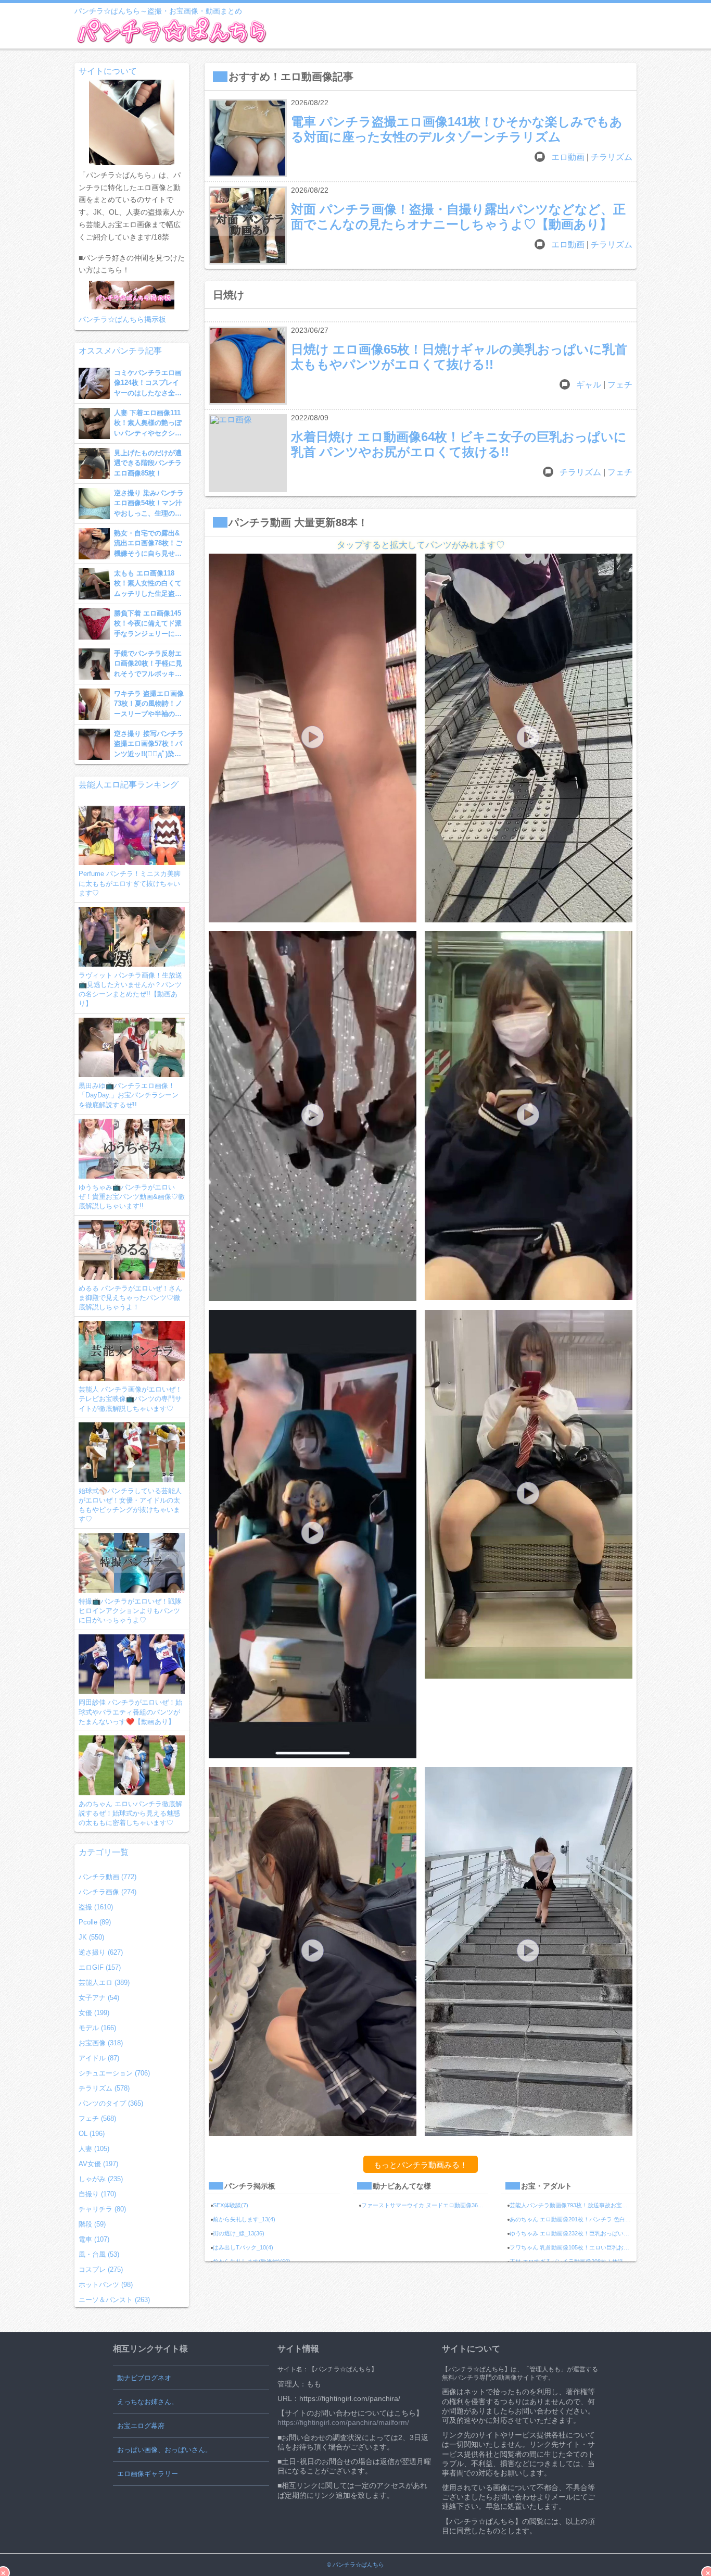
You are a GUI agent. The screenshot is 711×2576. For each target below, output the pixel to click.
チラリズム (612, 157)
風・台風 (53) (99, 2254)
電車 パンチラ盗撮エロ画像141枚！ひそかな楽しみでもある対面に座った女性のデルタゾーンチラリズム (457, 129)
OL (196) (92, 2134)
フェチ (620, 385)
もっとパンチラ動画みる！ (421, 2165)
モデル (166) (97, 2028)
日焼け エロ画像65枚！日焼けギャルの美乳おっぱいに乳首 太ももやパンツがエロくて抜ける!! (459, 357)
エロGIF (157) (100, 1967)
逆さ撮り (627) (101, 1952)
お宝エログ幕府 (141, 2426)
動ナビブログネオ (144, 2378)
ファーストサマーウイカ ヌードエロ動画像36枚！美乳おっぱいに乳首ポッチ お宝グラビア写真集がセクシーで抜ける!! (425, 2205)
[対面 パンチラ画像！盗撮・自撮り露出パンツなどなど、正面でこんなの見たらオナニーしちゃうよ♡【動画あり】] (248, 226)
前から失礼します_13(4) (244, 2219)
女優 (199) (94, 2013)
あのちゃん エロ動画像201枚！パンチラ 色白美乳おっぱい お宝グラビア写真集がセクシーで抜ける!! (573, 2219)
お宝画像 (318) (101, 2043)
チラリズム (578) (104, 2088)
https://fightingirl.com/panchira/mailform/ (343, 2422)
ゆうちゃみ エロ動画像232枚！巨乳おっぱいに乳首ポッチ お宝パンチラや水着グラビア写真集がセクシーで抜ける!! (573, 2233)
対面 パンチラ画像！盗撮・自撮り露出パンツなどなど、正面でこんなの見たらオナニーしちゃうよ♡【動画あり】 (458, 216)
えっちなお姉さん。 (148, 2402)
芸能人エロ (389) (104, 1983)
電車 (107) (94, 2239)
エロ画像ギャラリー (148, 2474)
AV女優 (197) (98, 2164)
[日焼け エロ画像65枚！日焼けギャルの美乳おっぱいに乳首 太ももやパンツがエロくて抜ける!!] (248, 366)
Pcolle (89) (95, 1922)
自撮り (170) (97, 2194)
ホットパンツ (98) (106, 2285)
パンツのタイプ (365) (111, 2103)
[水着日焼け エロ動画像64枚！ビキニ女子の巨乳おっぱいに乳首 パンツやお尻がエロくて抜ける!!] (248, 453)
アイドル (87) (99, 2058)
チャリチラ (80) (102, 2209)
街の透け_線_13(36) (239, 2233)
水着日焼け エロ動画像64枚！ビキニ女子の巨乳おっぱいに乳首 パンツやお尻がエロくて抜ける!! (459, 444)
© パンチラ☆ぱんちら (355, 2565)
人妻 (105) (94, 2149)
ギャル (589, 385)
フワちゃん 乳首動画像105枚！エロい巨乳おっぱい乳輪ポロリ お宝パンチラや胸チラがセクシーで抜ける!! (573, 2247)
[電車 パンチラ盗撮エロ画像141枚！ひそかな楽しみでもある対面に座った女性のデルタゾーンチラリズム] (248, 138)
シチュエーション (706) (114, 2073)
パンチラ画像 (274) (107, 1892)
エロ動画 (568, 157)
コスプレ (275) (101, 2269)
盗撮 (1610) (96, 1907)
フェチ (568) (97, 2118)
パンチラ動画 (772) (107, 1877)
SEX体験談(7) (231, 2205)
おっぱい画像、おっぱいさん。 (164, 2450)
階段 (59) (92, 2224)
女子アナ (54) (99, 1998)
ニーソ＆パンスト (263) (114, 2300)
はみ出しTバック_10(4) (243, 2247)
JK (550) (91, 1937)
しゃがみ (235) (101, 2179)
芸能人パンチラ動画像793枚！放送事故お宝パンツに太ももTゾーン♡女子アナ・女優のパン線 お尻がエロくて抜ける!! (573, 2205)
